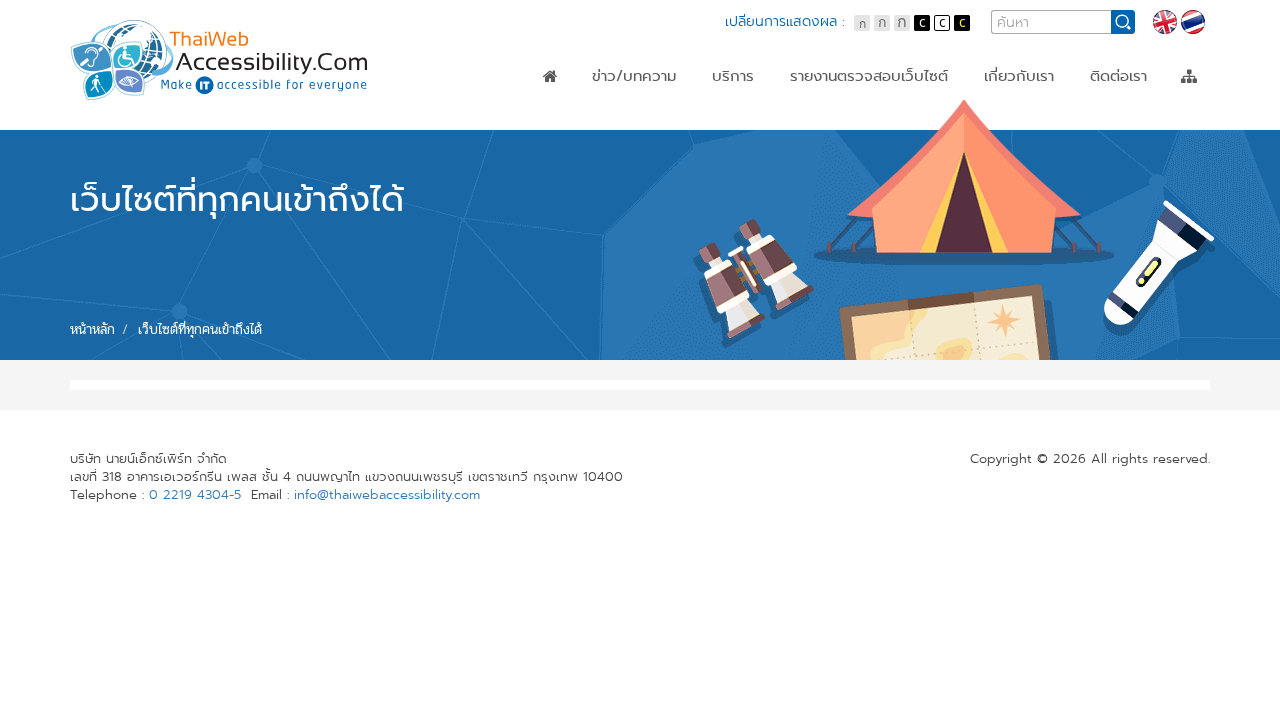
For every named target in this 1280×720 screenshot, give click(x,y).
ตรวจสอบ (744, 109)
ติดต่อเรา (1118, 76)
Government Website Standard (903, 127)
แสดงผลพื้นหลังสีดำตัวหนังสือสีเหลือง (962, 23)
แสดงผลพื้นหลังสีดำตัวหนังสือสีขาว (922, 23)
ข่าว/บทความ (634, 76)
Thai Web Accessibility (220, 60)
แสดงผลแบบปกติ (942, 23)
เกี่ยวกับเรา (1019, 76)
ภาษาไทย (1193, 22)
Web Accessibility (853, 109)
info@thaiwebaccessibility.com (387, 495)
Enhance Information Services (898, 145)
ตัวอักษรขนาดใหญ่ (902, 23)
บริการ (733, 76)
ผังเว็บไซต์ (1189, 76)
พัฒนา (733, 145)
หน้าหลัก (550, 76)
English (1165, 22)
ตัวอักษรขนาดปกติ (862, 23)
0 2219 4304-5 (195, 495)
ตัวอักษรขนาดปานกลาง (882, 23)
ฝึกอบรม (740, 127)
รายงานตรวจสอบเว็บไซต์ (869, 76)
